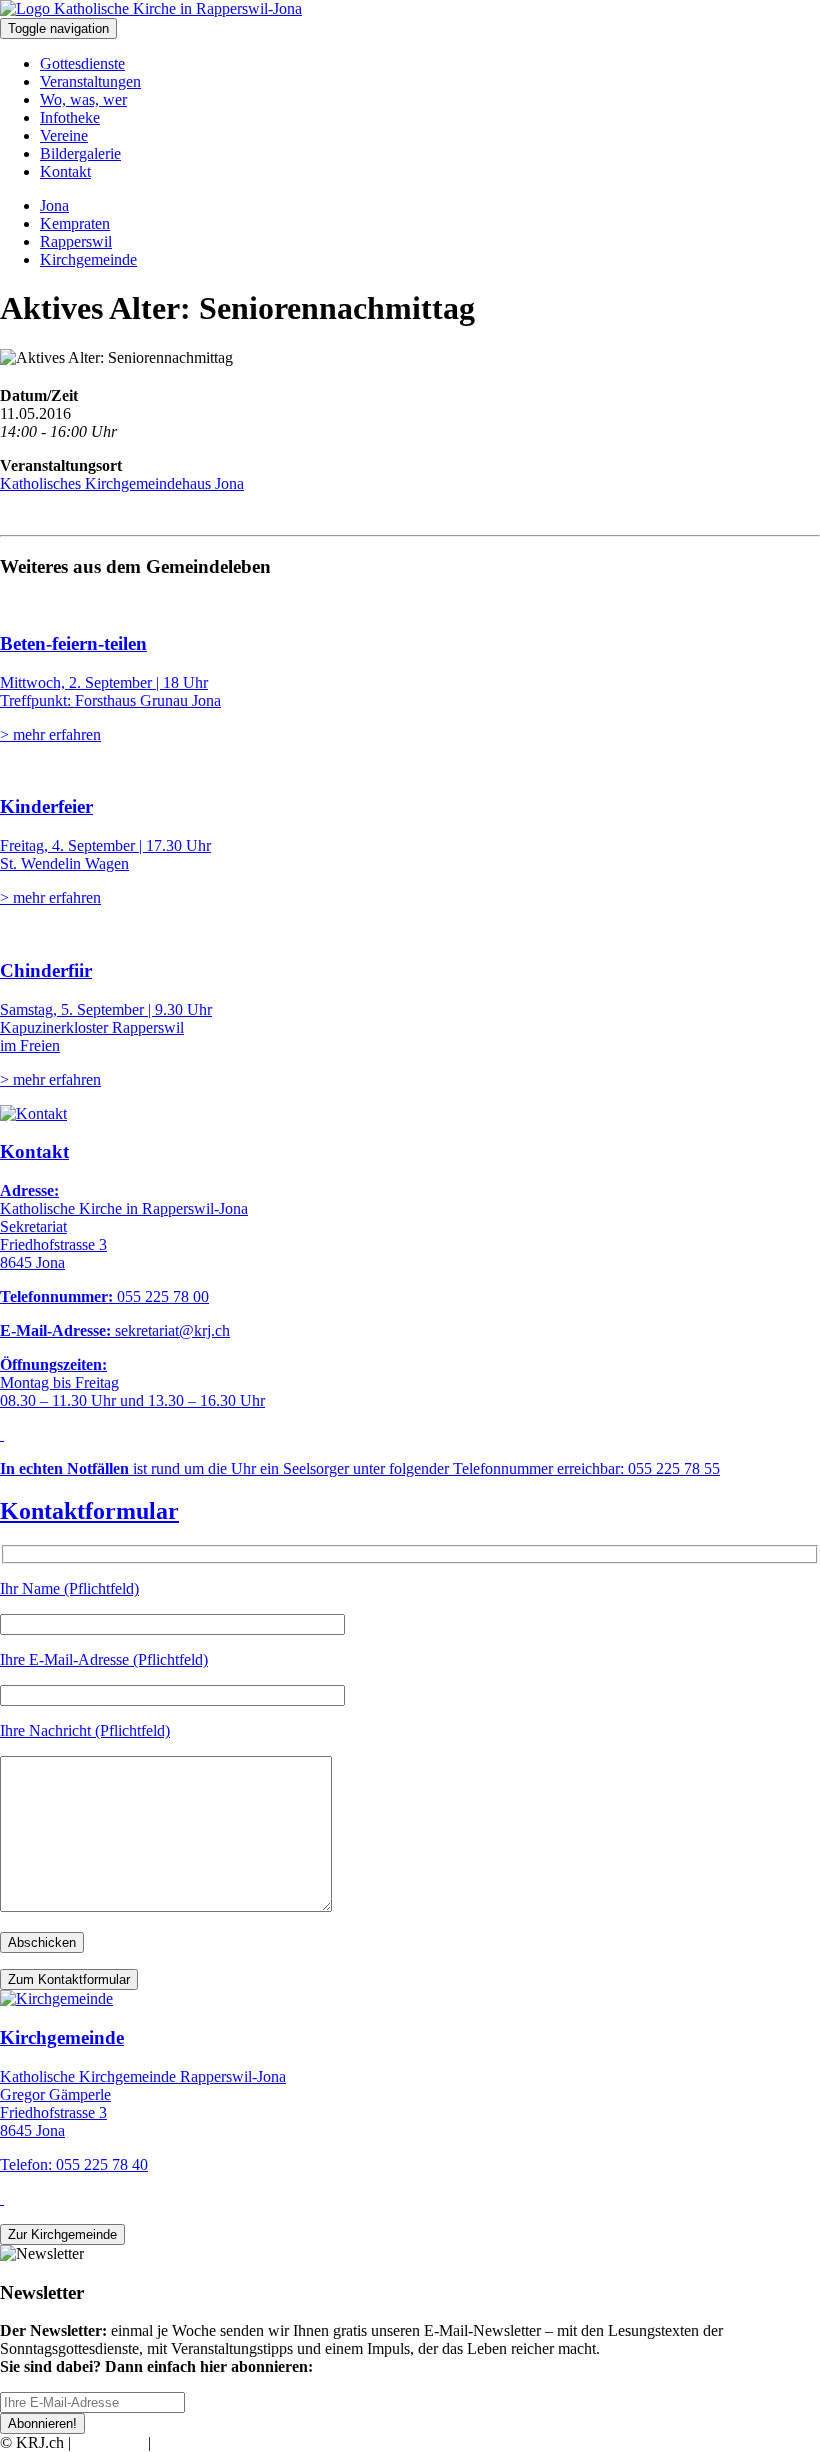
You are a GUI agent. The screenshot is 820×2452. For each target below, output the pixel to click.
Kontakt (65, 171)
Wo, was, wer (83, 99)
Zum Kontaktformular (69, 1979)
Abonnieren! (42, 2423)
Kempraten (75, 223)
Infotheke (70, 117)
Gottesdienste (82, 63)
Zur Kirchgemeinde (62, 2234)
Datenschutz (194, 2442)
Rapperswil (76, 241)
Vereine (64, 135)
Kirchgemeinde (88, 259)
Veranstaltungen (90, 81)
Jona (54, 205)
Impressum (109, 2442)
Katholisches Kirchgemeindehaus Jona (122, 483)
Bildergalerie (80, 153)
